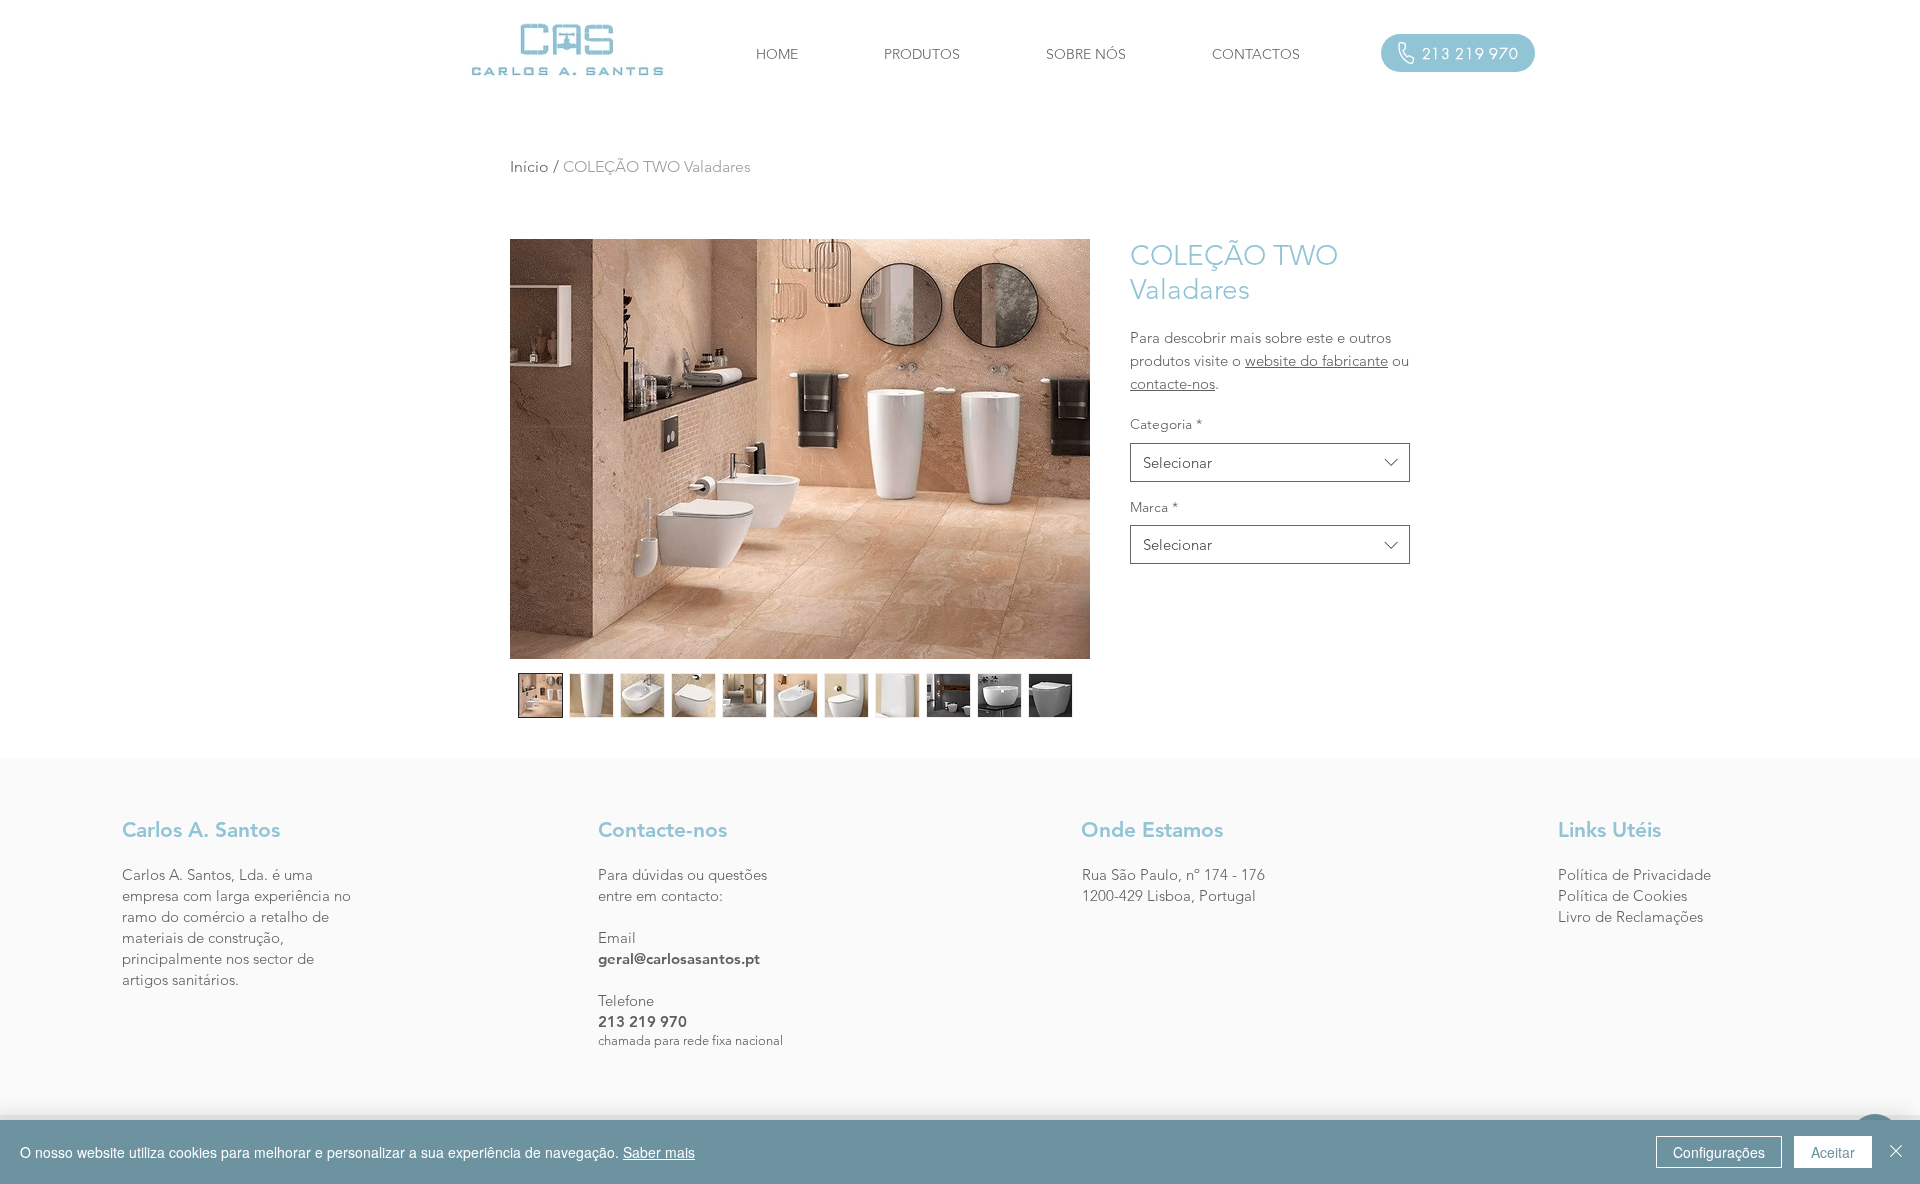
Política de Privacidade (1634, 874)
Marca (1154, 507)
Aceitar (1833, 1152)
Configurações (1719, 1152)
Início (529, 166)
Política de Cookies (1622, 895)
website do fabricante (1316, 360)
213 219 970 (642, 1021)
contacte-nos (1172, 383)
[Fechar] (1896, 1152)
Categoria (1166, 424)
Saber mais (659, 1152)
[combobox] (1270, 462)
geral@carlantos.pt (679, 958)
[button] (922, 54)
